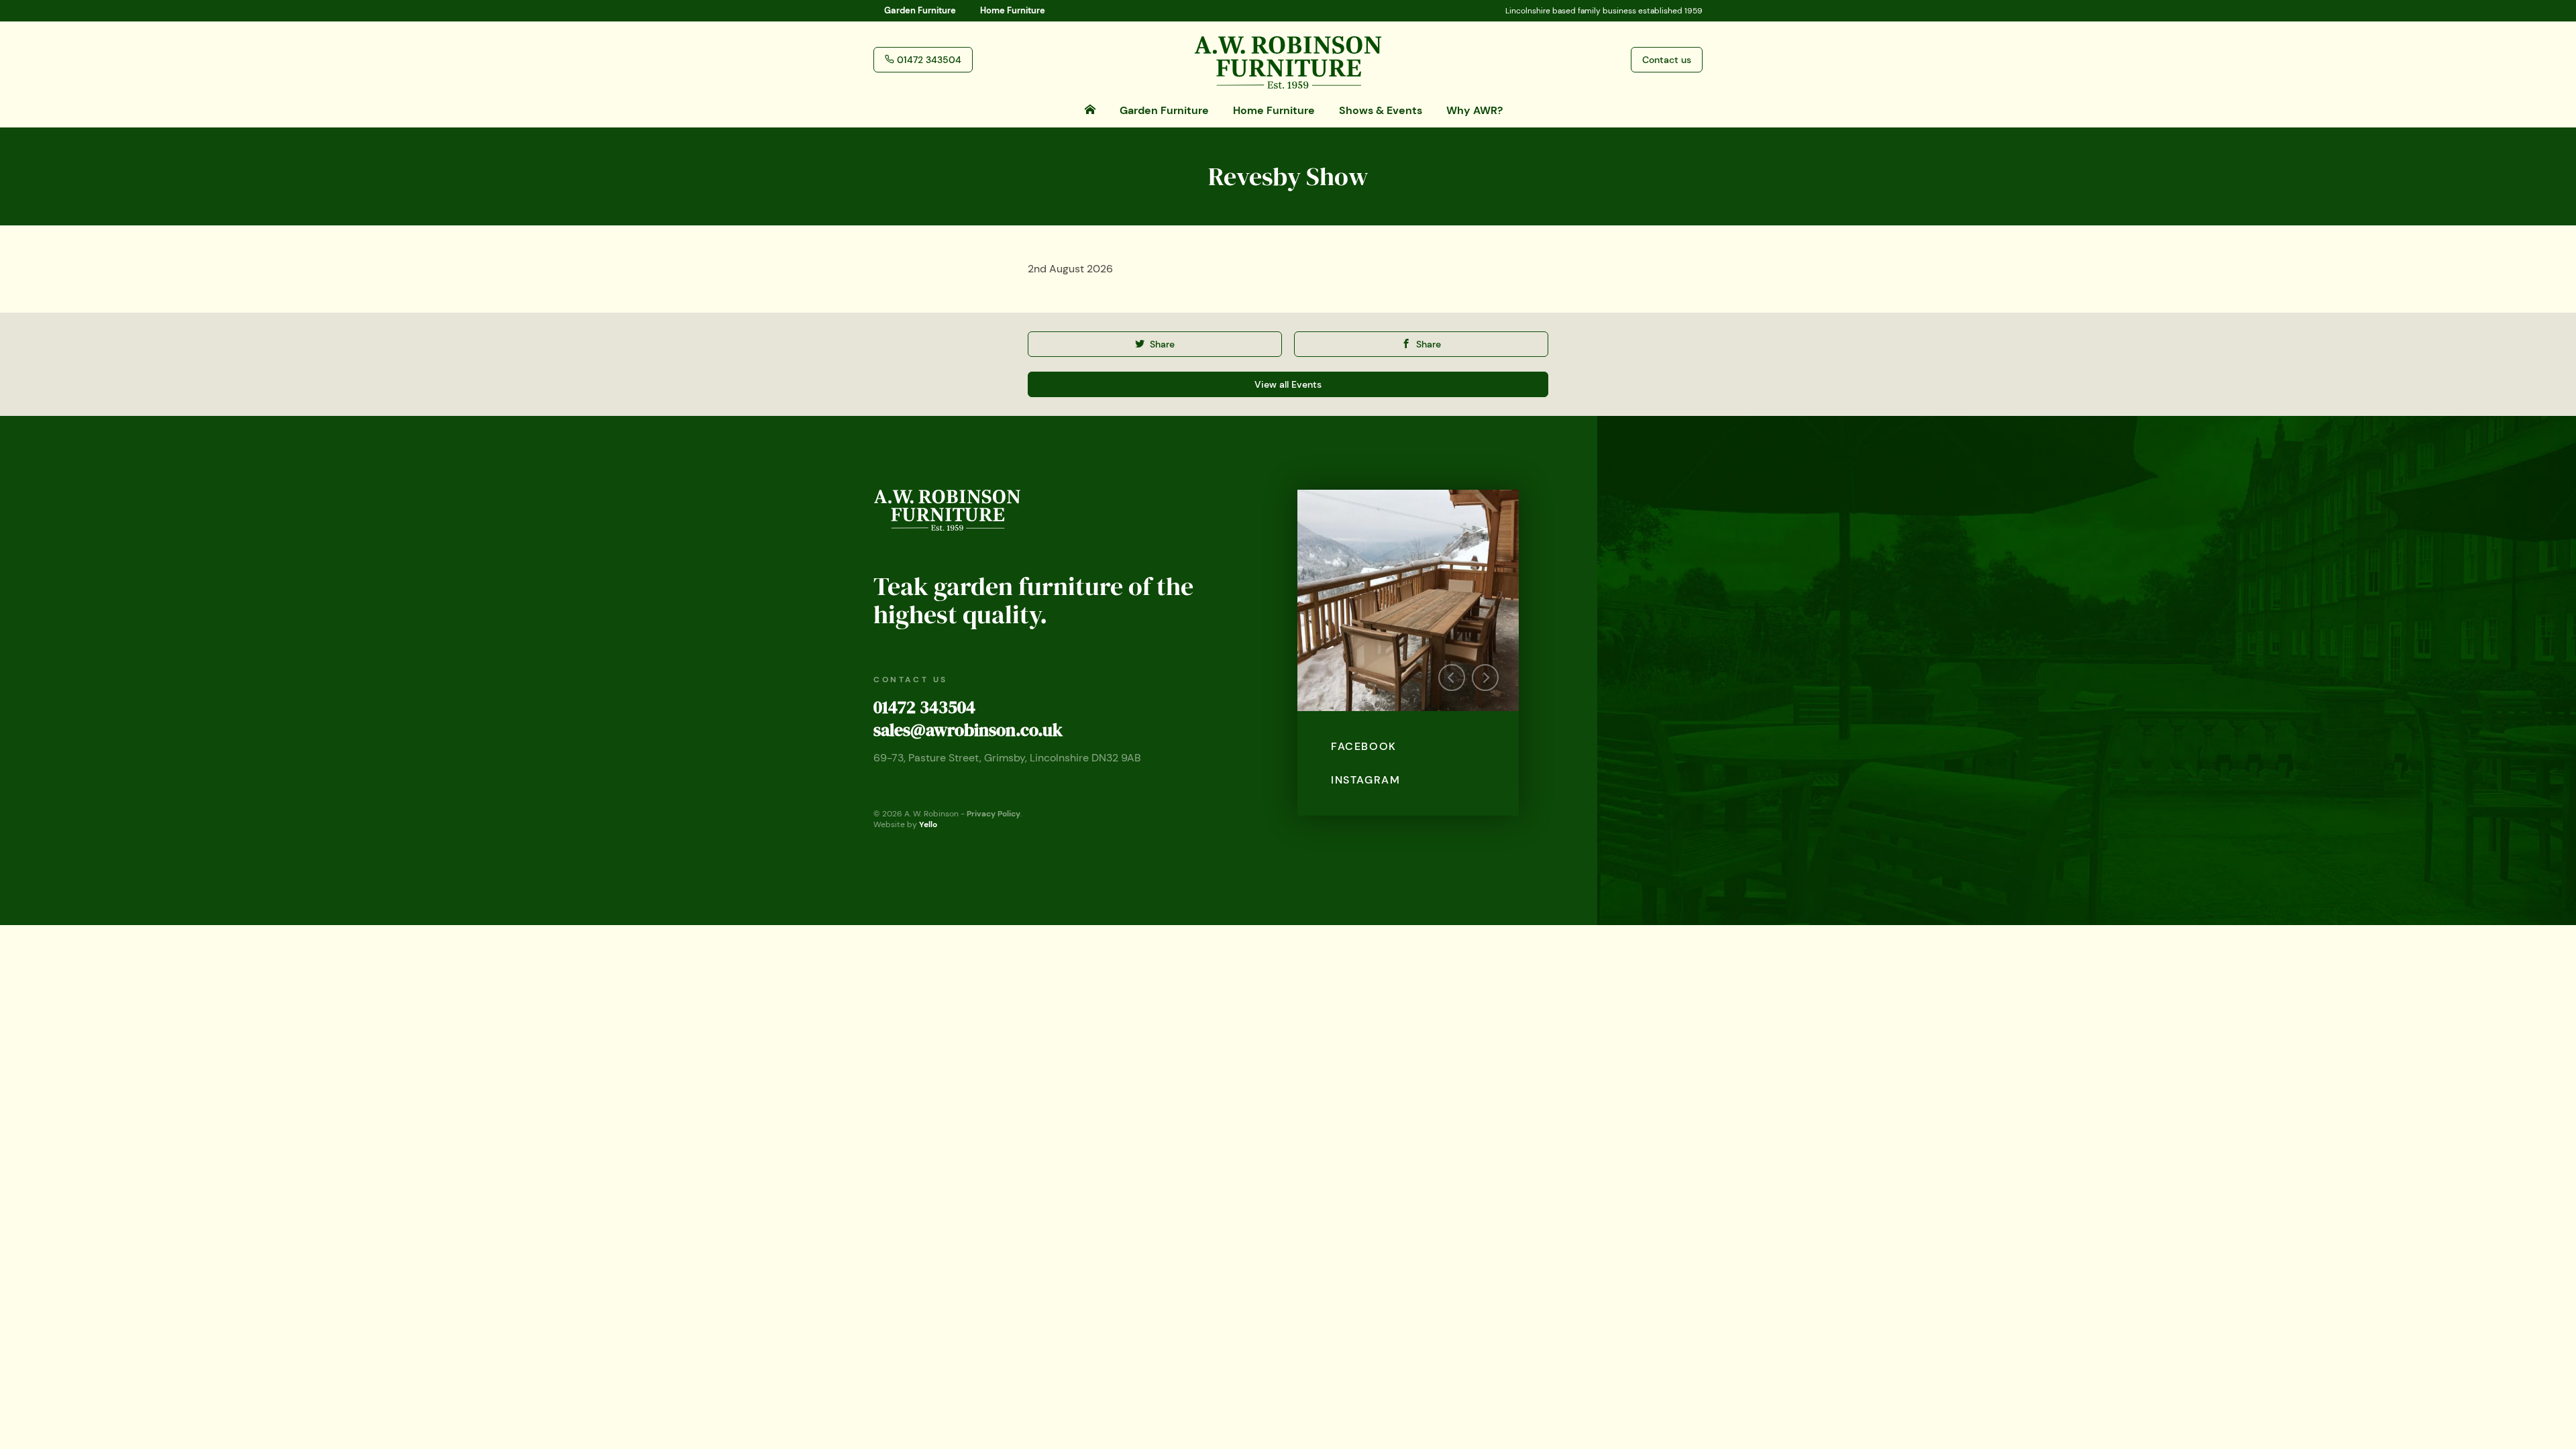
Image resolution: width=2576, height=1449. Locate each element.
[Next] (1485, 678)
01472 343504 (924, 707)
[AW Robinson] (1288, 59)
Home (1013, 10)
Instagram (1365, 780)
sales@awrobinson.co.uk (968, 730)
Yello (928, 824)
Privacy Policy (994, 814)
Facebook (1364, 746)
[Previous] (1452, 678)
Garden (920, 10)
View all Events (1288, 384)
